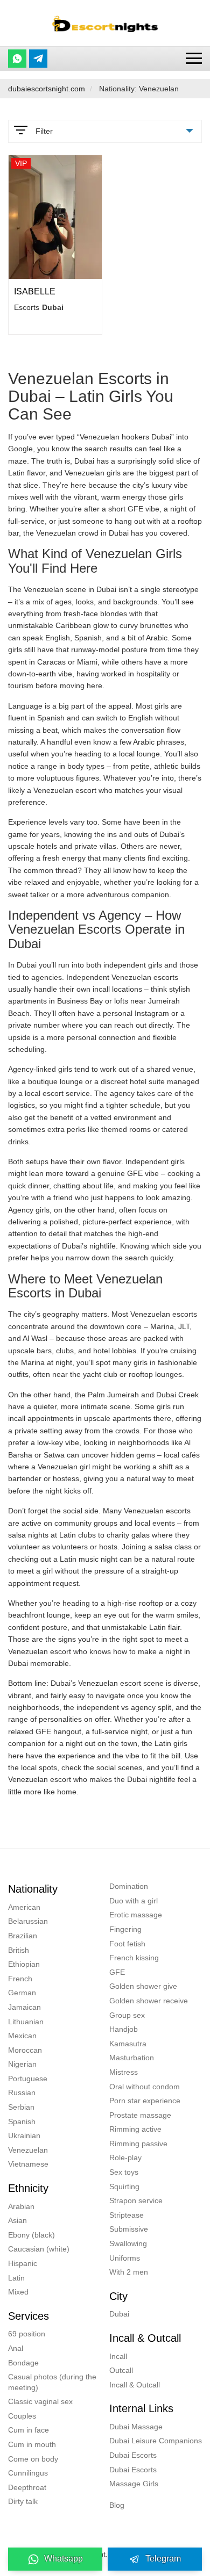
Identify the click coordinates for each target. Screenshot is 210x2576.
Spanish (22, 2122)
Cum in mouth (32, 2444)
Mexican (22, 2036)
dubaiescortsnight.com (47, 89)
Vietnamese (28, 2164)
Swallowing (128, 2243)
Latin (16, 2278)
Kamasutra (128, 2044)
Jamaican (24, 2007)
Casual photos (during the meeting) (52, 2382)
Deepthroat (27, 2487)
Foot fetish (127, 1944)
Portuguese (28, 2079)
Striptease (127, 2215)
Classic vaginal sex (40, 2401)
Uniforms (125, 2258)
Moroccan (25, 2050)
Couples (22, 2416)
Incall (118, 2356)
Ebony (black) (31, 2235)
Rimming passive (138, 2144)
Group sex (127, 2015)
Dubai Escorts (133, 2455)
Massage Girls (134, 2484)
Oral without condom (145, 2087)
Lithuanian (26, 2022)
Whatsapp (64, 2559)
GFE (117, 1972)
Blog (117, 2505)
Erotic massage (136, 1915)
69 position (27, 2334)
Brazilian (23, 1936)
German (22, 1993)
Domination (129, 1886)
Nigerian (22, 2064)
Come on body (33, 2459)
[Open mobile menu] (194, 58)
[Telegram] (38, 59)
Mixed (18, 2292)
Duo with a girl (134, 1901)
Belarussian (28, 1921)
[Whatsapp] (17, 59)
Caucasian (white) (39, 2249)
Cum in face (29, 2430)
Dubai (119, 2314)
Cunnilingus (28, 2473)
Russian (22, 2092)
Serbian (21, 2107)
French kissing (134, 1958)
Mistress (124, 2072)
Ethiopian (24, 1964)
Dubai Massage (136, 2427)
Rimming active (135, 2129)
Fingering (125, 1929)
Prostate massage (140, 2115)
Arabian (21, 2206)
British (19, 1950)
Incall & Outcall (135, 2385)
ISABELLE (35, 291)
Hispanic (23, 2263)
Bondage (23, 2363)
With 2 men (129, 2272)
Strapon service (136, 2200)
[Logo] (105, 23)
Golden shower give (143, 1986)
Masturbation (132, 2058)
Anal (16, 2348)
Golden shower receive (149, 2001)
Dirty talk (23, 2501)
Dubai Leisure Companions (156, 2441)
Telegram (163, 2559)
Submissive (129, 2229)
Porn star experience (145, 2101)
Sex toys (124, 2172)
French (20, 1979)
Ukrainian (24, 2135)
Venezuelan (28, 2150)
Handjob (124, 2029)
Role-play (125, 2158)
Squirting (124, 2187)
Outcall (121, 2370)
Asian (17, 2220)
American (24, 1907)
